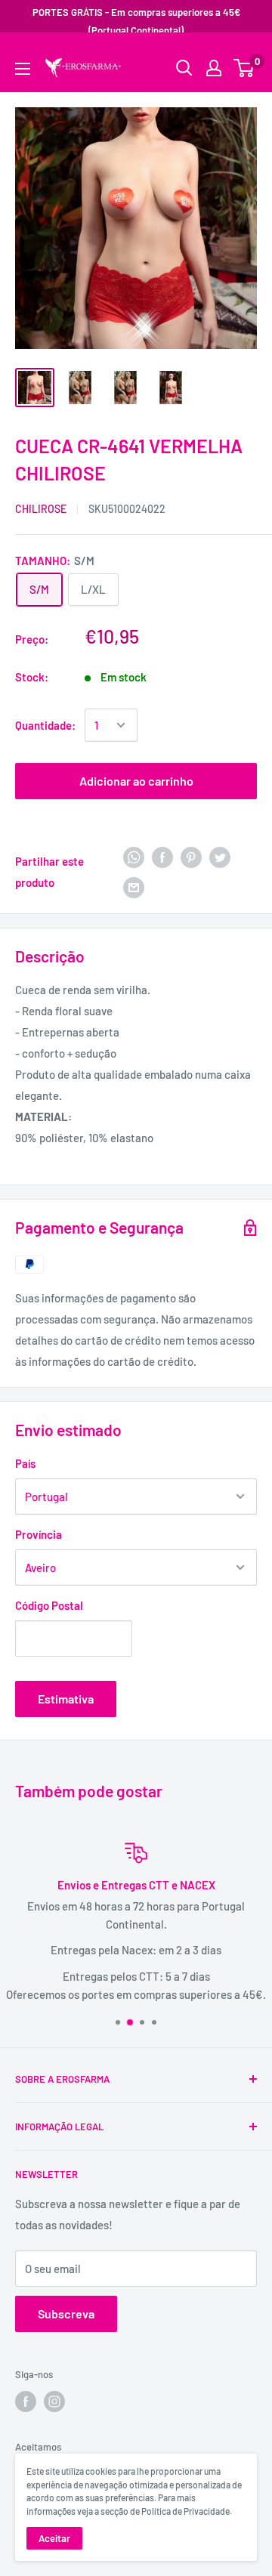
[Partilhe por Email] (134, 887)
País (25, 1463)
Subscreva (66, 2313)
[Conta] (214, 68)
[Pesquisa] (238, 57)
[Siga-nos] (26, 2401)
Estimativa (66, 1699)
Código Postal (49, 1605)
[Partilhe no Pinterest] (191, 856)
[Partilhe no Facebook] (162, 856)
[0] (244, 68)
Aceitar (54, 2538)
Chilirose (41, 509)
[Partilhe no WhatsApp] (134, 856)
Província (39, 1534)
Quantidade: (45, 725)
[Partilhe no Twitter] (220, 856)
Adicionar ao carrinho (136, 781)
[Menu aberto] (23, 69)
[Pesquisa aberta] (184, 68)
